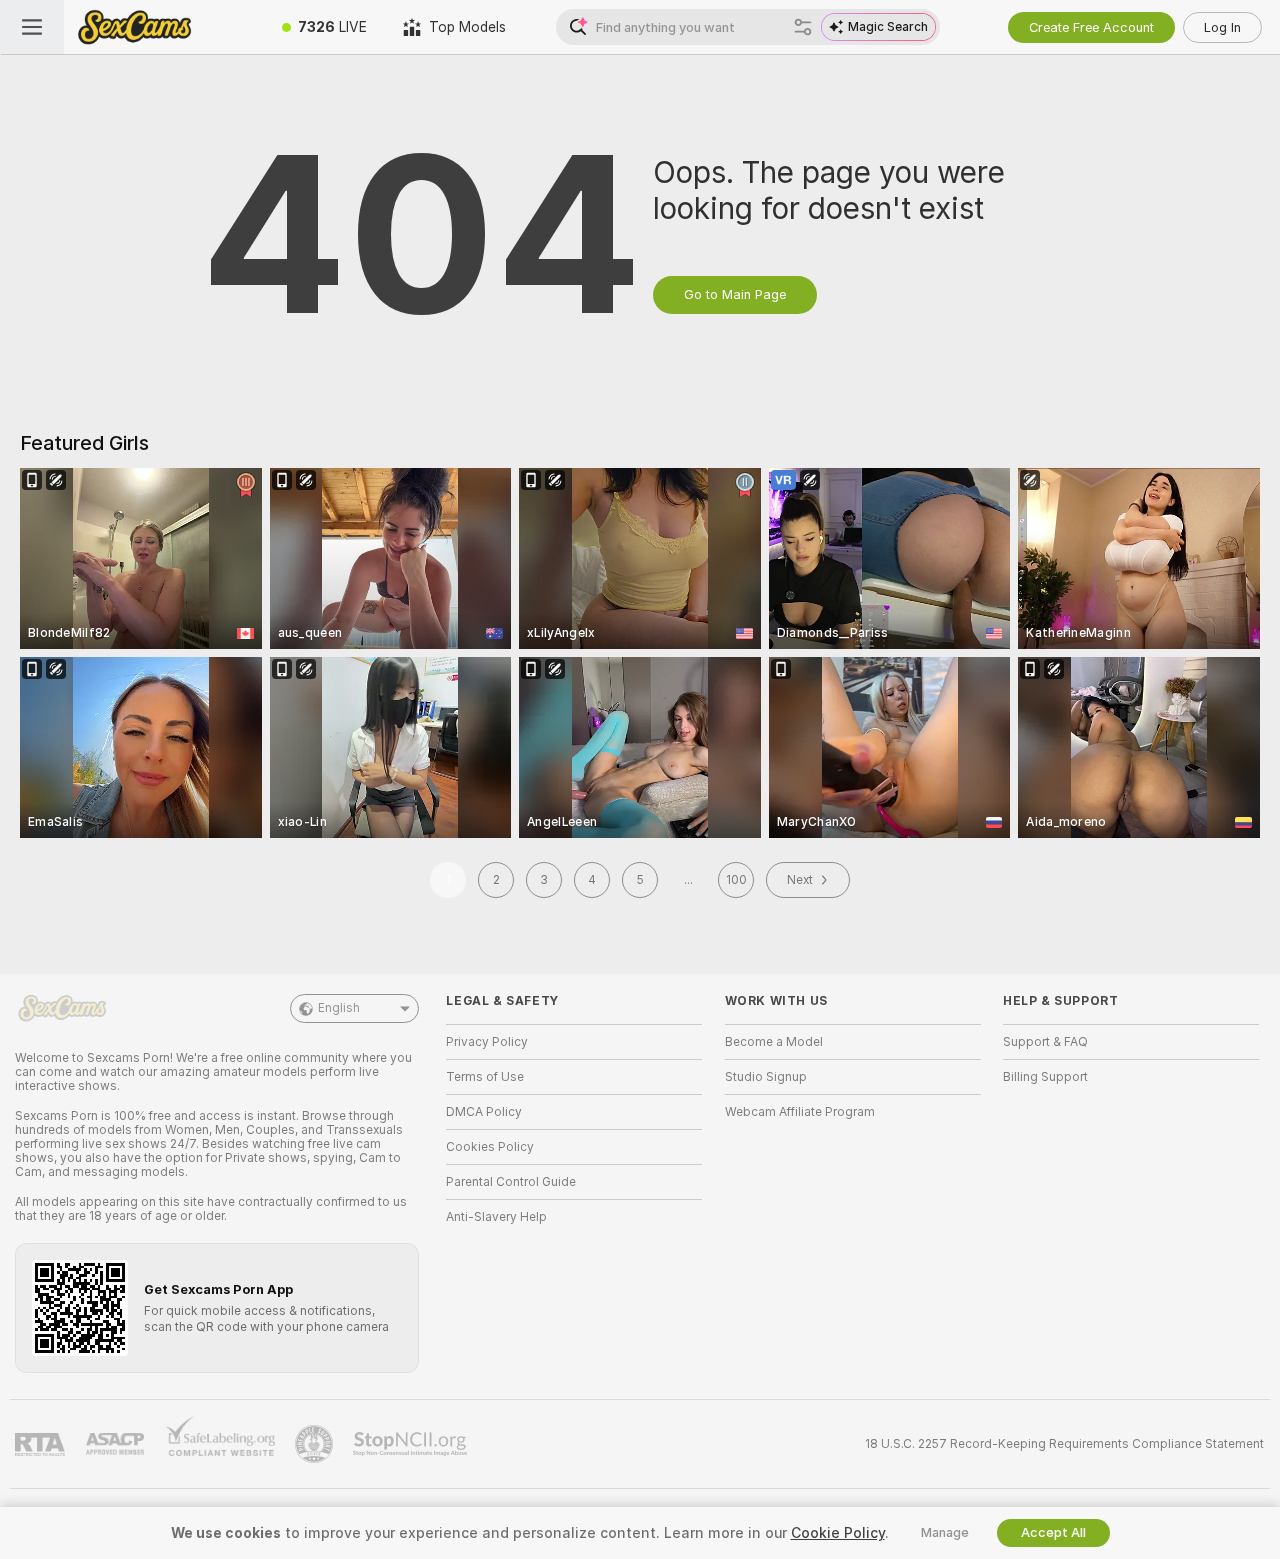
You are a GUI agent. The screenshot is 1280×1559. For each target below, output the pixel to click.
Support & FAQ (1045, 1042)
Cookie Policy (838, 1533)
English (339, 1008)
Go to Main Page (735, 294)
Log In (1222, 27)
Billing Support (1045, 1077)
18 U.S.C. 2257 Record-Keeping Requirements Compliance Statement (1064, 1444)
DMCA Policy (484, 1112)
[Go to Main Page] (164, 27)
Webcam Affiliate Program (800, 1112)
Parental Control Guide (511, 1182)
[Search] (803, 27)
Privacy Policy (487, 1042)
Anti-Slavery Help (496, 1217)
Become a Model (774, 1042)
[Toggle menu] (32, 27)
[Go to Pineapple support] (316, 1444)
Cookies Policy (490, 1147)
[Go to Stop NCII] (412, 1444)
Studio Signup (766, 1077)
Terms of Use (485, 1077)
